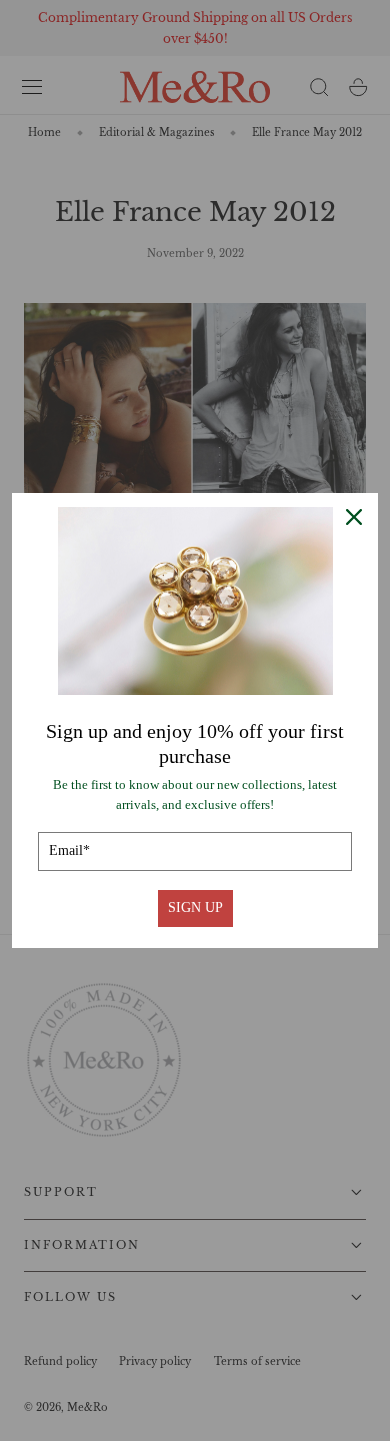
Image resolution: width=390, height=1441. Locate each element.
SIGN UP (195, 907)
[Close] (354, 517)
